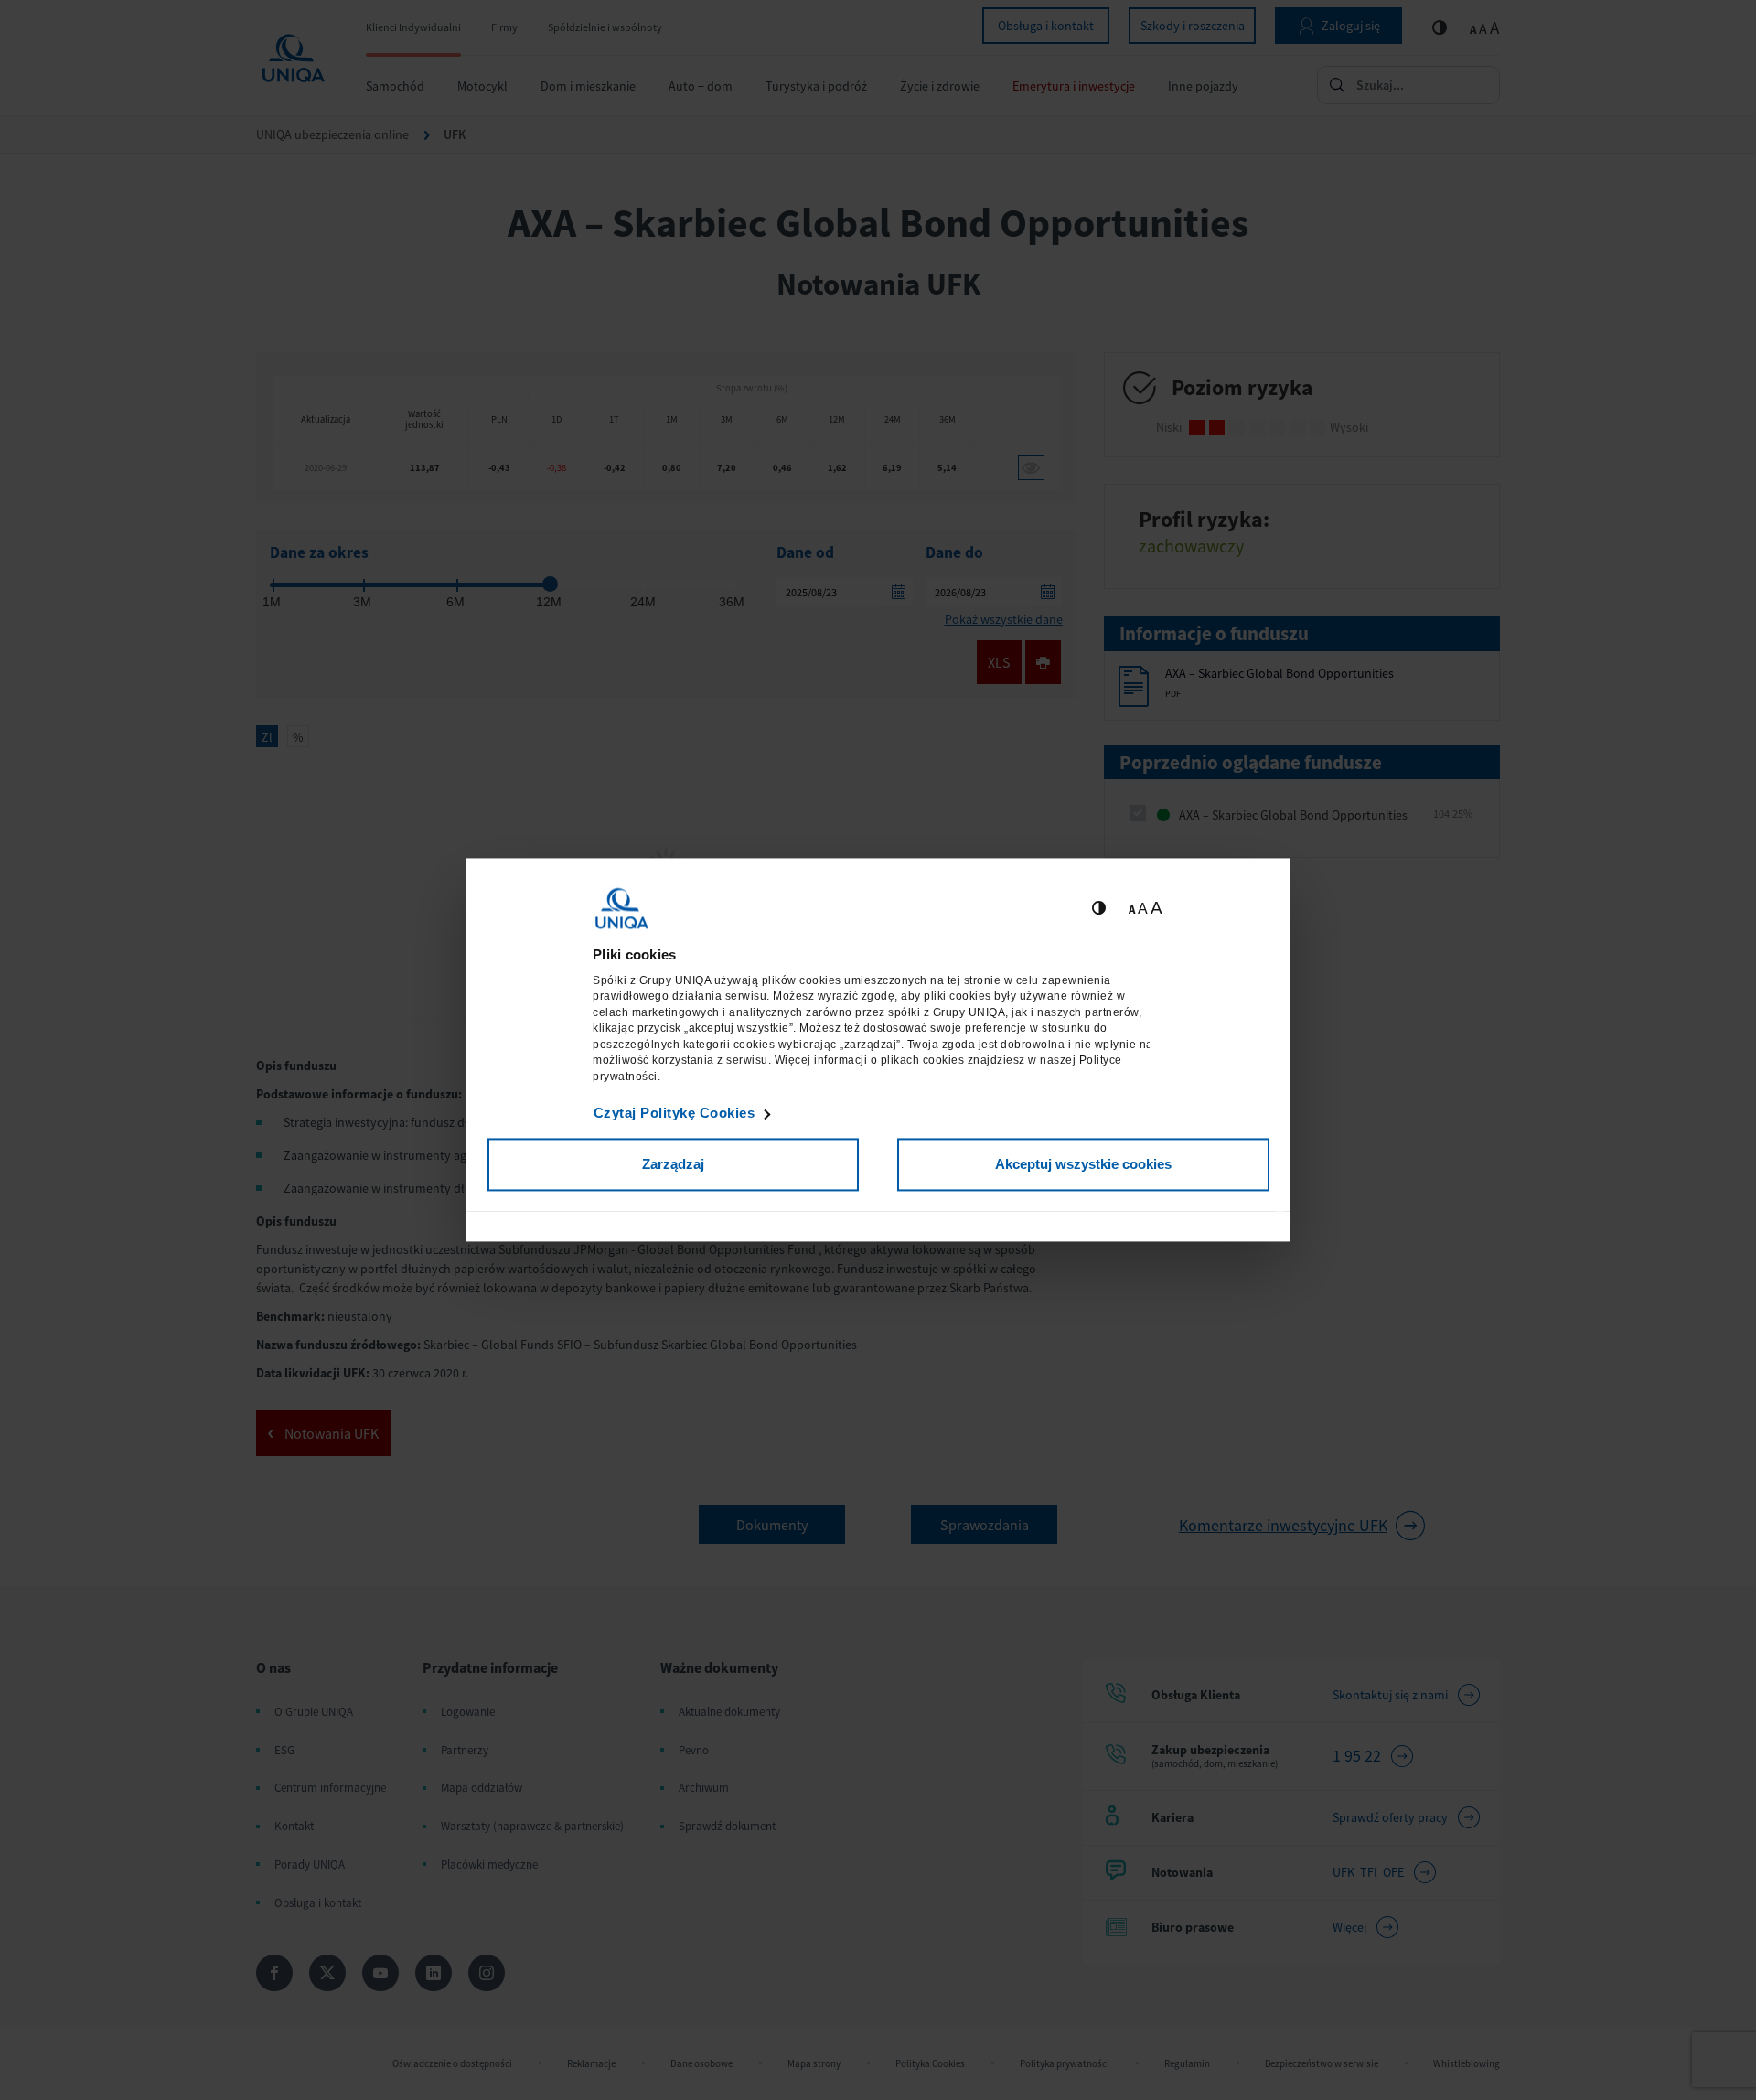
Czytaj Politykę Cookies (675, 1113)
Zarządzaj (673, 1164)
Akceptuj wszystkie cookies (1083, 1164)
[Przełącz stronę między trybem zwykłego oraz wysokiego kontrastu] (1099, 909)
